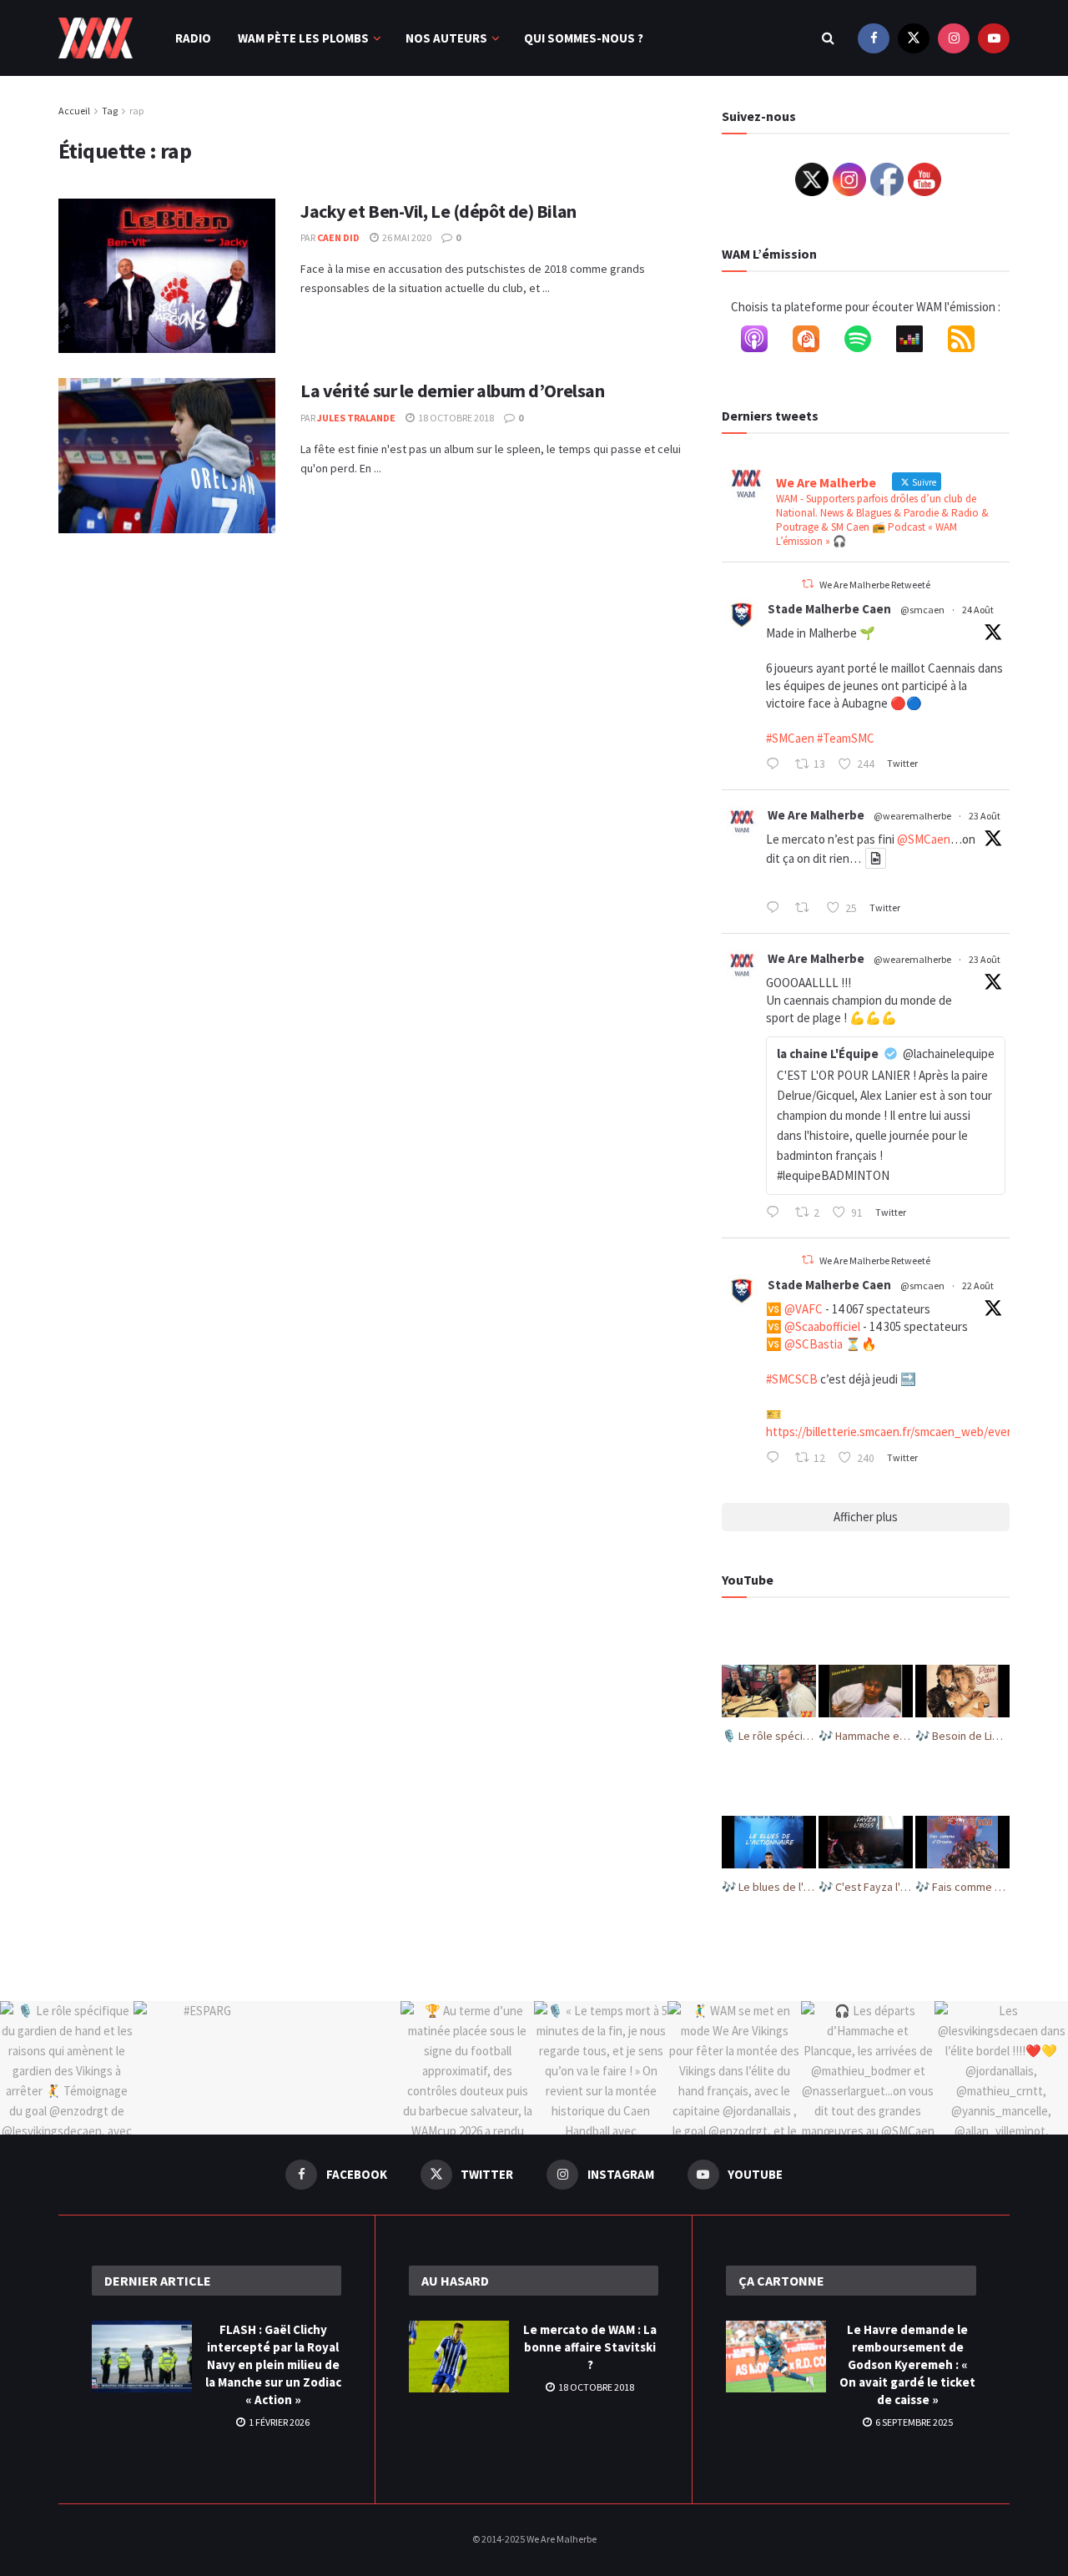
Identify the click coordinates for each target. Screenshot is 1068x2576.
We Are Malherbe (816, 815)
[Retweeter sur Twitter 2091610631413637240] (807, 909)
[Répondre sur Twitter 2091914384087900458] (776, 765)
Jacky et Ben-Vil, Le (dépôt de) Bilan (438, 211)
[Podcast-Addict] (814, 342)
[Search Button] (828, 38)
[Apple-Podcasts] (763, 342)
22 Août (978, 1285)
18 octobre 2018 (455, 418)
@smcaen (922, 610)
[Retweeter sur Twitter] (808, 584)
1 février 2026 (278, 2422)
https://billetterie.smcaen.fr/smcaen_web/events (895, 1432)
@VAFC (804, 1309)
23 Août (985, 816)
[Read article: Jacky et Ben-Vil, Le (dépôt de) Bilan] (167, 276)
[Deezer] (918, 342)
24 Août (978, 610)
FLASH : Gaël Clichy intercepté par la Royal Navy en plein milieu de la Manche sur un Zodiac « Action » (273, 2364)
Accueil (74, 111)
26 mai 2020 (406, 237)
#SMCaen (790, 738)
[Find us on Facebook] (874, 38)
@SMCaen (924, 839)
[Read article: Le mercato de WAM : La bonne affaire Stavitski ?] (459, 2357)
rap (136, 111)
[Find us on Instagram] (954, 38)
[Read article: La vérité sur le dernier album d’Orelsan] (167, 456)
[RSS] (970, 342)
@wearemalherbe (912, 816)
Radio (193, 38)
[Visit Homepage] (96, 38)
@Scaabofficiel (822, 1326)
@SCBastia (814, 1344)
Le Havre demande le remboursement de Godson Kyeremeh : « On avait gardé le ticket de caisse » (907, 2364)
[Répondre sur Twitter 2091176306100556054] (776, 1459)
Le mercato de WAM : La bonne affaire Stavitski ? (590, 2347)
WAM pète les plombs (303, 38)
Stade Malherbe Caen (829, 609)
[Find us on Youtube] (994, 38)
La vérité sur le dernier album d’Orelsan (452, 391)
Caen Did (338, 237)
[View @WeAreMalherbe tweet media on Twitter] (876, 858)
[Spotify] (866, 342)
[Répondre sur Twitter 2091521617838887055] (776, 1213)
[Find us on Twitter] (914, 38)
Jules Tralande (356, 418)
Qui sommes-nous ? (584, 38)
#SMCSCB (792, 1379)
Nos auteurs (446, 38)
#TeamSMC (846, 738)
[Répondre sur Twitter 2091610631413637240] (776, 909)
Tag (110, 111)
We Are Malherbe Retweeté (875, 585)
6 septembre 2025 (913, 2422)
